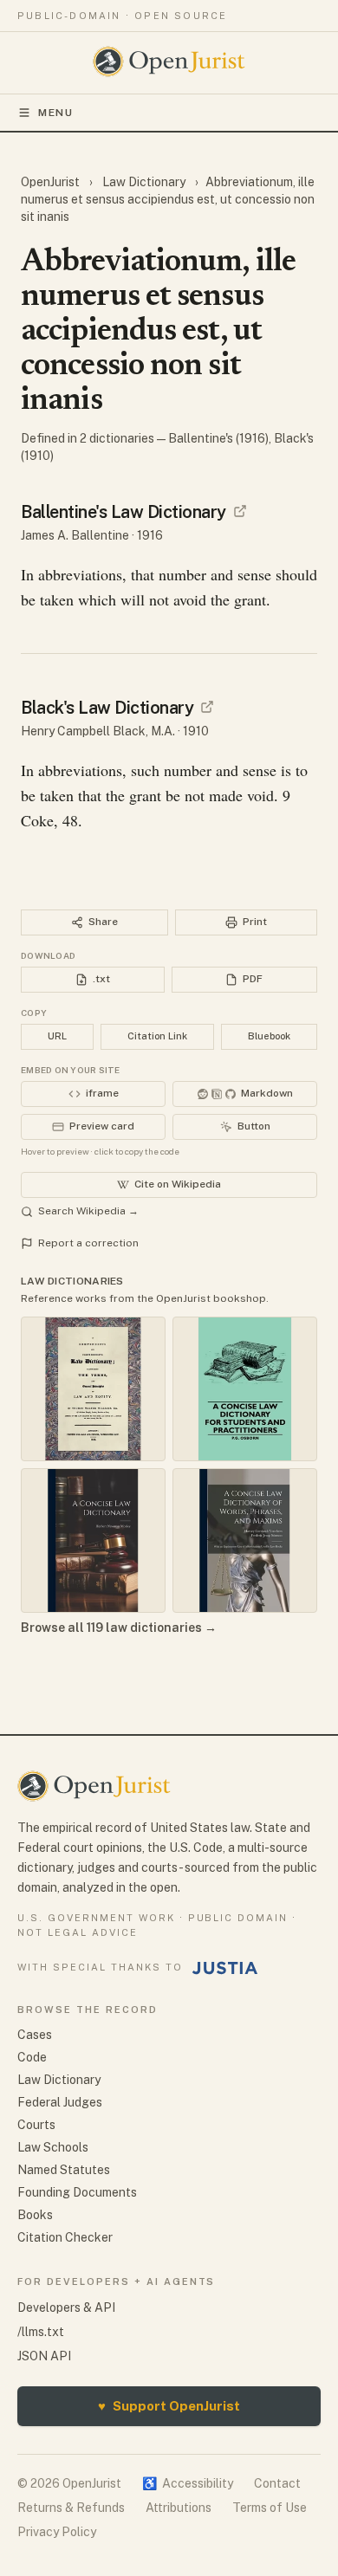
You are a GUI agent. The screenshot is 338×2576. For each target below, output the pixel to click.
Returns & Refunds (71, 2508)
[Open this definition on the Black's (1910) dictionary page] (207, 707)
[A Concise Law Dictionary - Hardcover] (93, 1540)
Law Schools (53, 2147)
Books (35, 2215)
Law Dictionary (144, 182)
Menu (56, 113)
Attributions (179, 2508)
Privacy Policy (57, 2532)
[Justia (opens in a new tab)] (225, 1968)
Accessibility (188, 2483)
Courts (36, 2125)
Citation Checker (65, 2237)
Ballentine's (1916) (218, 438)
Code (32, 2057)
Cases (35, 2035)
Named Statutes (64, 2170)
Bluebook (269, 1036)
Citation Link (157, 1036)
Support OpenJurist (169, 2406)
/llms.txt (41, 2332)
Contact (277, 2483)
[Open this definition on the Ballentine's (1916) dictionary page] (240, 511)
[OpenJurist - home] (169, 61)
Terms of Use (270, 2508)
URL (57, 1036)
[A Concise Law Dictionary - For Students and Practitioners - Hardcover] (245, 1389)
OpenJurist (52, 182)
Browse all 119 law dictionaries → (119, 1628)
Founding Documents (77, 2192)
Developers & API (66, 2307)
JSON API (44, 2356)
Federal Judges (60, 2102)
